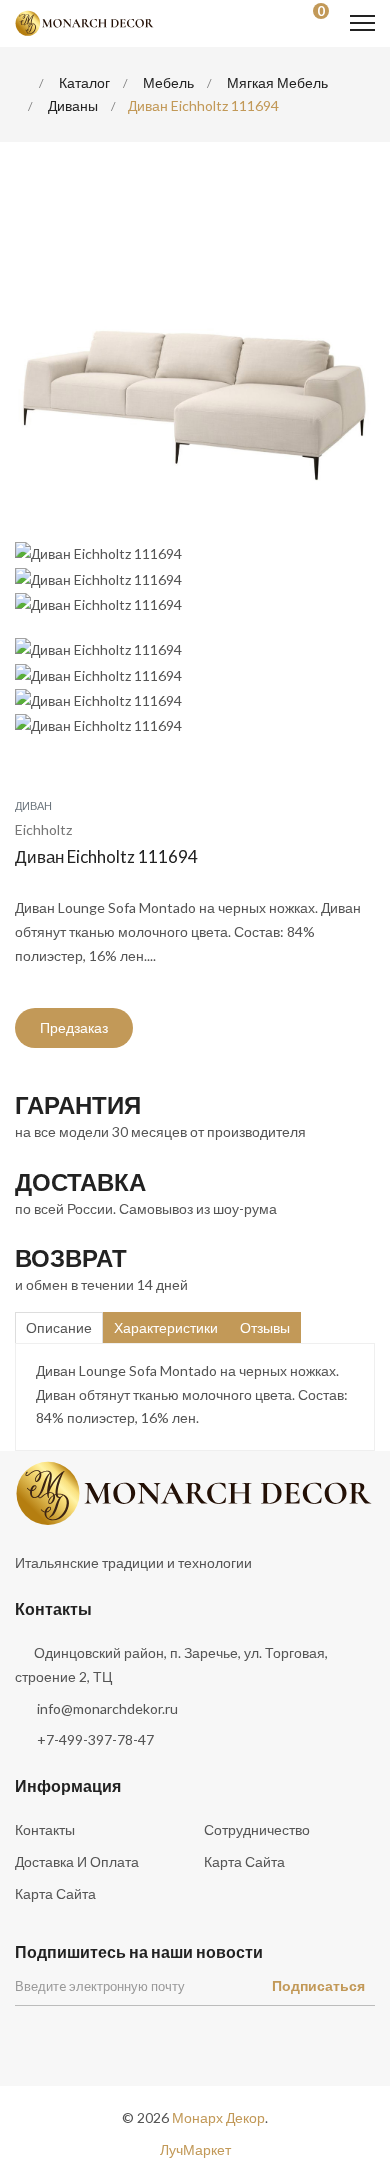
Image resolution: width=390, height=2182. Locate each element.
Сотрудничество (257, 1829)
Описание (59, 1327)
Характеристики (166, 1327)
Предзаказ (74, 1027)
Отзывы (265, 1327)
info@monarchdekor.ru (107, 1708)
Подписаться (318, 1985)
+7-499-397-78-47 (95, 1739)
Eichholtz (43, 829)
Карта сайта (244, 1861)
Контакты (45, 1829)
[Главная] (20, 82)
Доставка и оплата (77, 1861)
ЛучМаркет (195, 2149)
